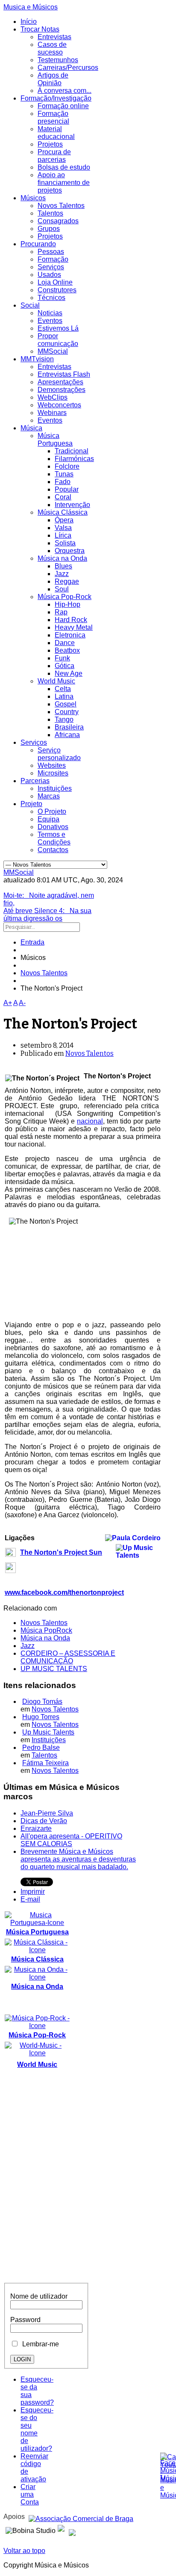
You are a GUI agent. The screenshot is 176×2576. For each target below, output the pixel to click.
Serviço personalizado (59, 754)
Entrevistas (54, 37)
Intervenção (72, 505)
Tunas (64, 474)
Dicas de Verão (44, 1821)
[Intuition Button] (72, 2529)
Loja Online (55, 282)
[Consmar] (81, 2517)
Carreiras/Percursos (68, 68)
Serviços (51, 267)
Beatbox (67, 650)
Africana (67, 735)
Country (67, 712)
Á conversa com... (65, 91)
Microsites (53, 773)
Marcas (49, 796)
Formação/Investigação (56, 98)
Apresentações (60, 382)
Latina (64, 696)
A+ (8, 1003)
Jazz (62, 574)
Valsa (63, 528)
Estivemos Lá (58, 328)
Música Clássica (63, 512)
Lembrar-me (39, 2344)
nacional (90, 1121)
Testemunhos (58, 60)
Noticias (50, 313)
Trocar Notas (40, 29)
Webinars (52, 413)
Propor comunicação (58, 340)
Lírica (63, 535)
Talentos (50, 213)
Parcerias (35, 781)
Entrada (32, 942)
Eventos (50, 321)
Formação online (63, 106)
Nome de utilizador (39, 2296)
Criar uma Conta (30, 2494)
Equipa (48, 819)
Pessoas (51, 252)
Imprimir (33, 1892)
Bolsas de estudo (64, 167)
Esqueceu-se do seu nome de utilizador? (37, 2429)
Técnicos (51, 298)
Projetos (50, 144)
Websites (52, 765)
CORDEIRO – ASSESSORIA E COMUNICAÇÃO (68, 1657)
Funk (62, 658)
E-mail (30, 1899)
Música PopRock (46, 1630)
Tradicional (72, 451)
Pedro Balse (41, 1748)
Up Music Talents (48, 1732)
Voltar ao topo (24, 2551)
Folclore (67, 466)
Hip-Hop (67, 604)
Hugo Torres (41, 1717)
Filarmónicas (74, 459)
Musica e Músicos (31, 7)
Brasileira (69, 727)
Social (30, 305)
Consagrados (58, 221)
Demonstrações (62, 390)
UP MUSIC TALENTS (54, 1669)
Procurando (38, 244)
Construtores (57, 290)
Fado (63, 482)
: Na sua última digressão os (47, 915)
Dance (65, 643)
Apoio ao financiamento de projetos (64, 183)
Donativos (53, 827)
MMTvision (37, 359)
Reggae (67, 581)
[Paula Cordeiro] (61, 2529)
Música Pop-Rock (65, 597)
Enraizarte (36, 1828)
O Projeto (52, 811)
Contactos (53, 850)
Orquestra (70, 551)
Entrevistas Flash (64, 374)
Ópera (64, 520)
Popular (67, 489)
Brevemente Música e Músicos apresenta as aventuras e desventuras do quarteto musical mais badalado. (78, 1859)
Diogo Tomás (42, 1701)
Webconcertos (59, 405)
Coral (63, 497)
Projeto (31, 804)
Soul (62, 589)
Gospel (66, 704)
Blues (63, 566)
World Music (56, 681)
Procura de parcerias (54, 156)
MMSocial (53, 351)
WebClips (53, 397)
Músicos (33, 198)
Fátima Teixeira (45, 1763)
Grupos (49, 229)
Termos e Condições (54, 838)
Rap (61, 612)
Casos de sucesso (52, 48)
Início (29, 22)
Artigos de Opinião (53, 79)
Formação (53, 259)
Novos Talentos (61, 206)
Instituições (55, 788)
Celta (63, 689)
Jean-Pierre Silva (47, 1813)
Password (25, 2320)
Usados (49, 275)
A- (22, 1003)
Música (31, 428)
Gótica (65, 666)
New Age (69, 673)
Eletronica (70, 635)
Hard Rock (71, 620)
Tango (64, 719)
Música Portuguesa (55, 439)
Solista (65, 543)
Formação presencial (53, 117)
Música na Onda (62, 558)
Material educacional (56, 133)
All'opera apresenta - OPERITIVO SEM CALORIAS (71, 1840)
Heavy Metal (74, 627)
